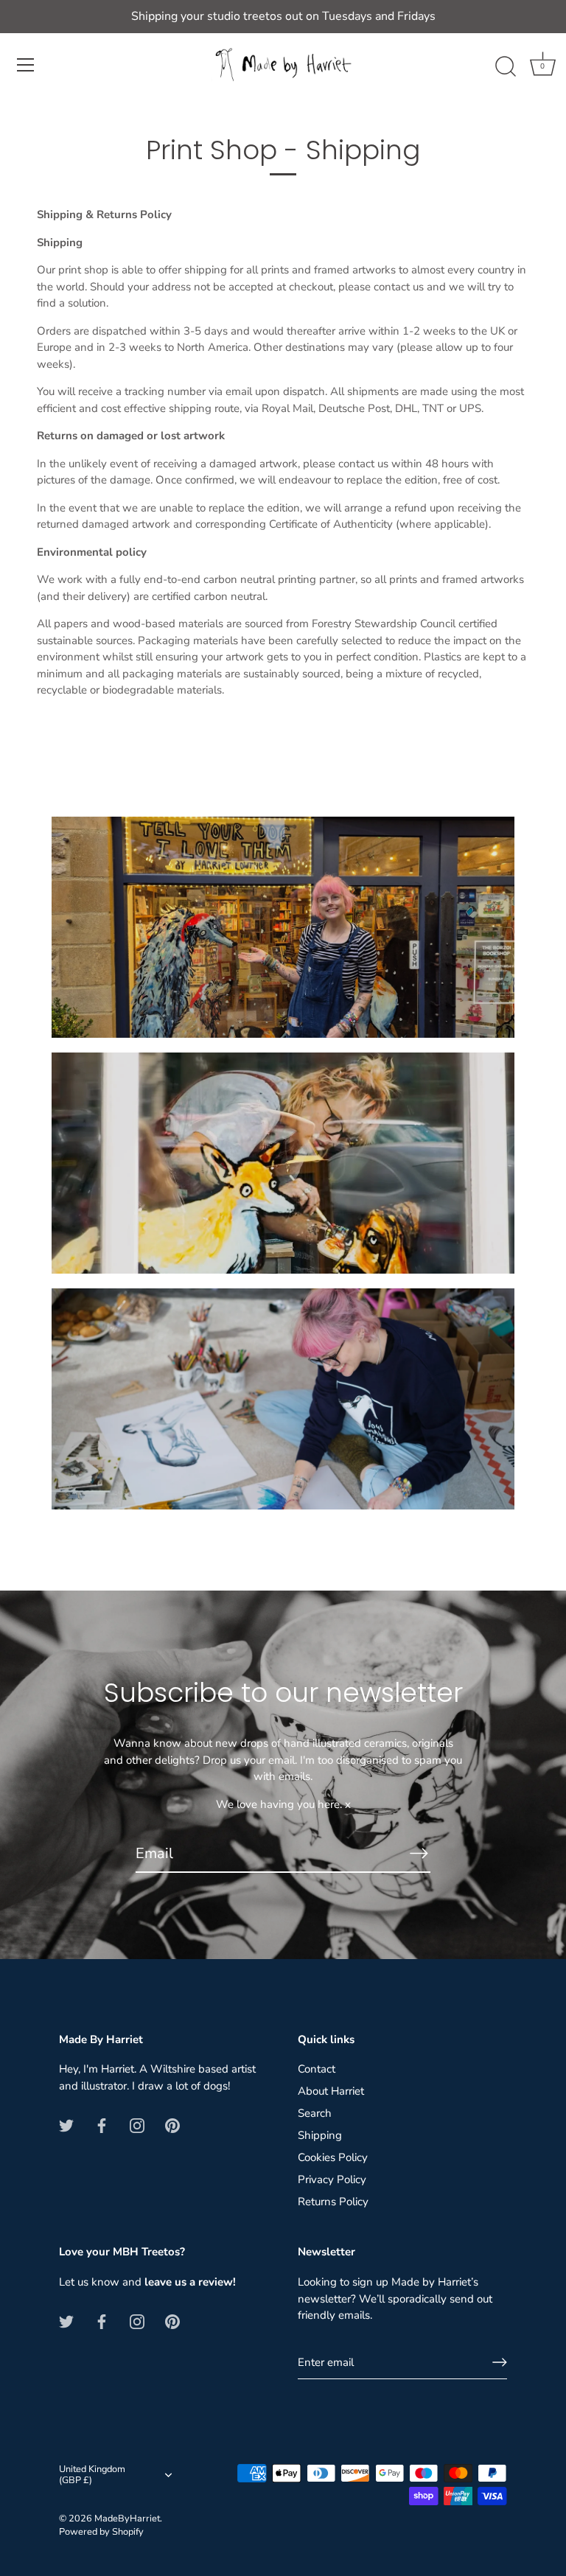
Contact (317, 2069)
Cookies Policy (333, 2157)
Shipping (320, 2135)
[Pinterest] (172, 2124)
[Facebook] (102, 2124)
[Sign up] (500, 2362)
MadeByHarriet (127, 2519)
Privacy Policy (332, 2179)
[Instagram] (137, 2124)
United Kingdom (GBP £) (92, 2476)
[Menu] (26, 65)
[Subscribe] (419, 1853)
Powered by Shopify (101, 2532)
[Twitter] (66, 2124)
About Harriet (331, 2091)
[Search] (506, 67)
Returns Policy (333, 2202)
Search (315, 2113)
